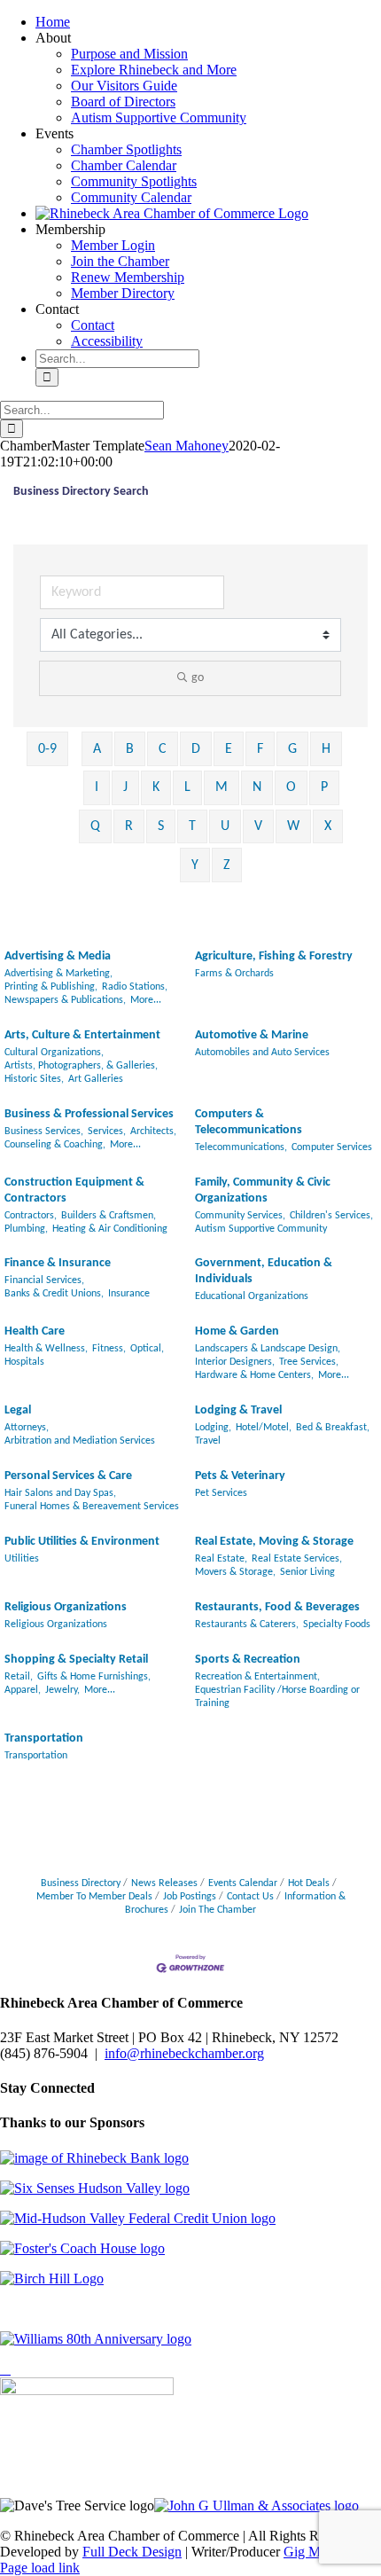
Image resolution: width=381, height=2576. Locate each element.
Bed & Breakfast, (333, 1428)
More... (146, 1000)
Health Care (35, 1331)
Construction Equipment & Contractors (74, 1190)
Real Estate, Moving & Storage (274, 1542)
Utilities (22, 1559)
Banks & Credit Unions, (54, 1294)
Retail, (19, 1677)
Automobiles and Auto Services (262, 1053)
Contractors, (31, 1216)
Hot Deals (309, 1883)
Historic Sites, (34, 1079)
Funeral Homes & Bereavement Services (92, 1507)
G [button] (292, 749)
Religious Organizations (66, 1607)
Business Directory (81, 1883)
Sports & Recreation (248, 1660)
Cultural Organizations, (54, 1053)
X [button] (328, 826)
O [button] (291, 787)
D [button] (196, 749)
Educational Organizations (252, 1296)
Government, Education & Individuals (264, 1271)
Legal (18, 1410)
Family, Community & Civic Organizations (263, 1190)
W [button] (293, 826)
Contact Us (250, 1897)
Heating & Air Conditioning (110, 1229)
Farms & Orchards (234, 974)
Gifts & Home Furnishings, (94, 1677)
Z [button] (227, 865)
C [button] (163, 749)
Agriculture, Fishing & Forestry (274, 956)
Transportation (44, 1738)
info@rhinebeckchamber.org (184, 2053)
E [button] (229, 749)
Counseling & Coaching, (55, 1145)
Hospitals (24, 1362)
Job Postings (190, 1897)
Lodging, (213, 1428)
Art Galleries (96, 1079)
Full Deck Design (132, 2552)
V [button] (258, 826)
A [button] (97, 749)
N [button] (257, 787)
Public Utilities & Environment (82, 1542)
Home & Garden (237, 1331)
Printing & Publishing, (51, 987)
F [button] (260, 749)
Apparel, (23, 1690)
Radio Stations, (135, 987)
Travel (208, 1441)
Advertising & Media (58, 956)
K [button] (156, 787)
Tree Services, (309, 1362)
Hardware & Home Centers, (254, 1375)
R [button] (129, 826)
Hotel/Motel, (264, 1428)
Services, (107, 1131)
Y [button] (195, 865)
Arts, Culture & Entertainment (82, 1035)
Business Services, (44, 1131)
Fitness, (109, 1349)
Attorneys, (27, 1428)
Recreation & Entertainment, (257, 1677)
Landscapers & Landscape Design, (268, 1349)
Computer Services (332, 1147)
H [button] (326, 749)
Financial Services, (44, 1280)
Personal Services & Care (68, 1476)
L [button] (187, 787)
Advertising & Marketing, (58, 974)
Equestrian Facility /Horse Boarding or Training (277, 1697)
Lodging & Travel (238, 1410)
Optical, (147, 1349)
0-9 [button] (47, 749)
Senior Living (307, 1572)
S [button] (161, 826)
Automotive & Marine (252, 1035)
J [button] (125, 787)
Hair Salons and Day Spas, (60, 1493)
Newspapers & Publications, (65, 1000)
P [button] (324, 787)
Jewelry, (62, 1690)
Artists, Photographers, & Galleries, (81, 1066)
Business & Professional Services (89, 1114)
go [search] (198, 678)
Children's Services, (331, 1216)
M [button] (222, 787)
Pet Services (221, 1493)
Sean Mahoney (187, 446)
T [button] (192, 826)
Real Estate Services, (297, 1559)
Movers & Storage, (235, 1572)
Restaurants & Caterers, (247, 1625)
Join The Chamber (218, 1910)
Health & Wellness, (46, 1349)
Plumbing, (26, 1229)
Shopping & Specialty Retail (76, 1660)
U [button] (225, 826)
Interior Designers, (235, 1362)
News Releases (164, 1883)
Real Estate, (221, 1559)
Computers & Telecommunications (249, 1122)
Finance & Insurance (58, 1263)
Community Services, (240, 1216)
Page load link (40, 2568)
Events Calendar (243, 1883)
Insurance (129, 1294)
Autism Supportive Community (261, 1229)
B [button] (130, 749)
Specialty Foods (337, 1625)
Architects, (153, 1131)
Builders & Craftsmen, (109, 1216)
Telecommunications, (241, 1147)
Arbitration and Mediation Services (80, 1441)
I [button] (97, 787)
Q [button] (95, 826)
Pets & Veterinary (240, 1476)
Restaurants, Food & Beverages (277, 1607)
